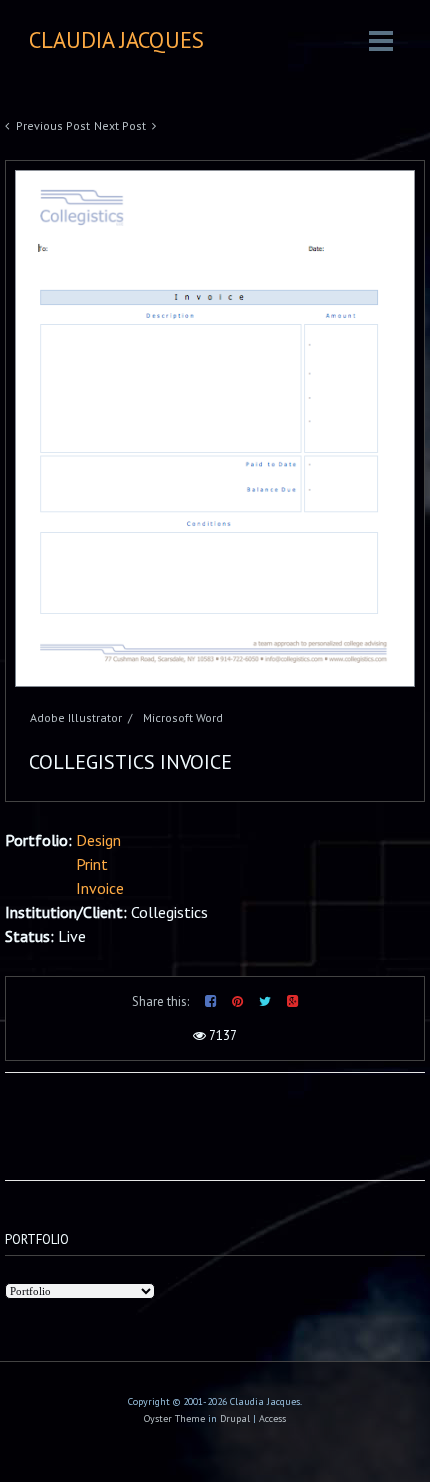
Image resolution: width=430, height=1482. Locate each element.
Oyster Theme (174, 1418)
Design (98, 840)
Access (272, 1418)
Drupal (235, 1418)
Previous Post (53, 125)
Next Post (120, 125)
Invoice (100, 888)
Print (92, 864)
